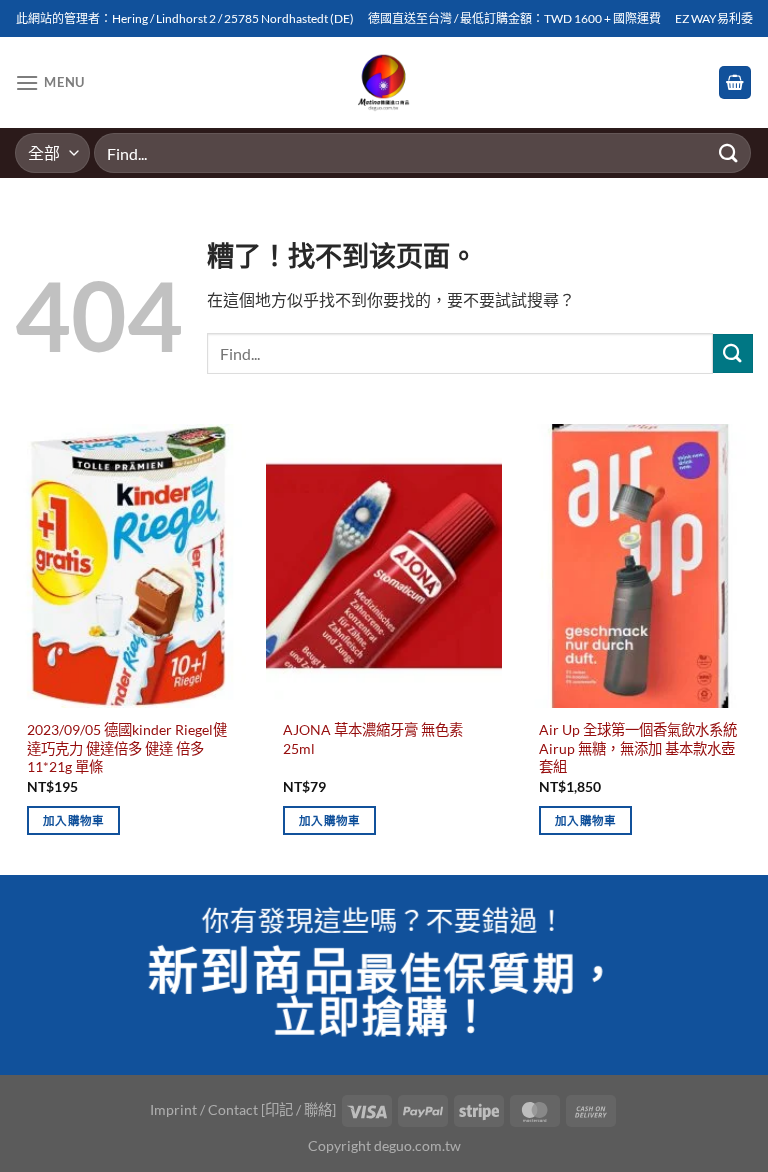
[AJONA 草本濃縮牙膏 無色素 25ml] (384, 566)
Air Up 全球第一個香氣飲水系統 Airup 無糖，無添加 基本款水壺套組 (638, 748)
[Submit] (729, 152)
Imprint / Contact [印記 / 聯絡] (243, 1109)
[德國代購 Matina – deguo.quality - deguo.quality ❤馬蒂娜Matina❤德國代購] (384, 83)
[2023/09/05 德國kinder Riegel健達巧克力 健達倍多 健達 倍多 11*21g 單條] (128, 566)
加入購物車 (74, 820)
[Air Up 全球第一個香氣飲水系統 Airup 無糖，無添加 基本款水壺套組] (640, 566)
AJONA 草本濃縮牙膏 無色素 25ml (373, 739)
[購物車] (735, 82)
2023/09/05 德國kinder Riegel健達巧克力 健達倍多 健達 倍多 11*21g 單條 (127, 748)
